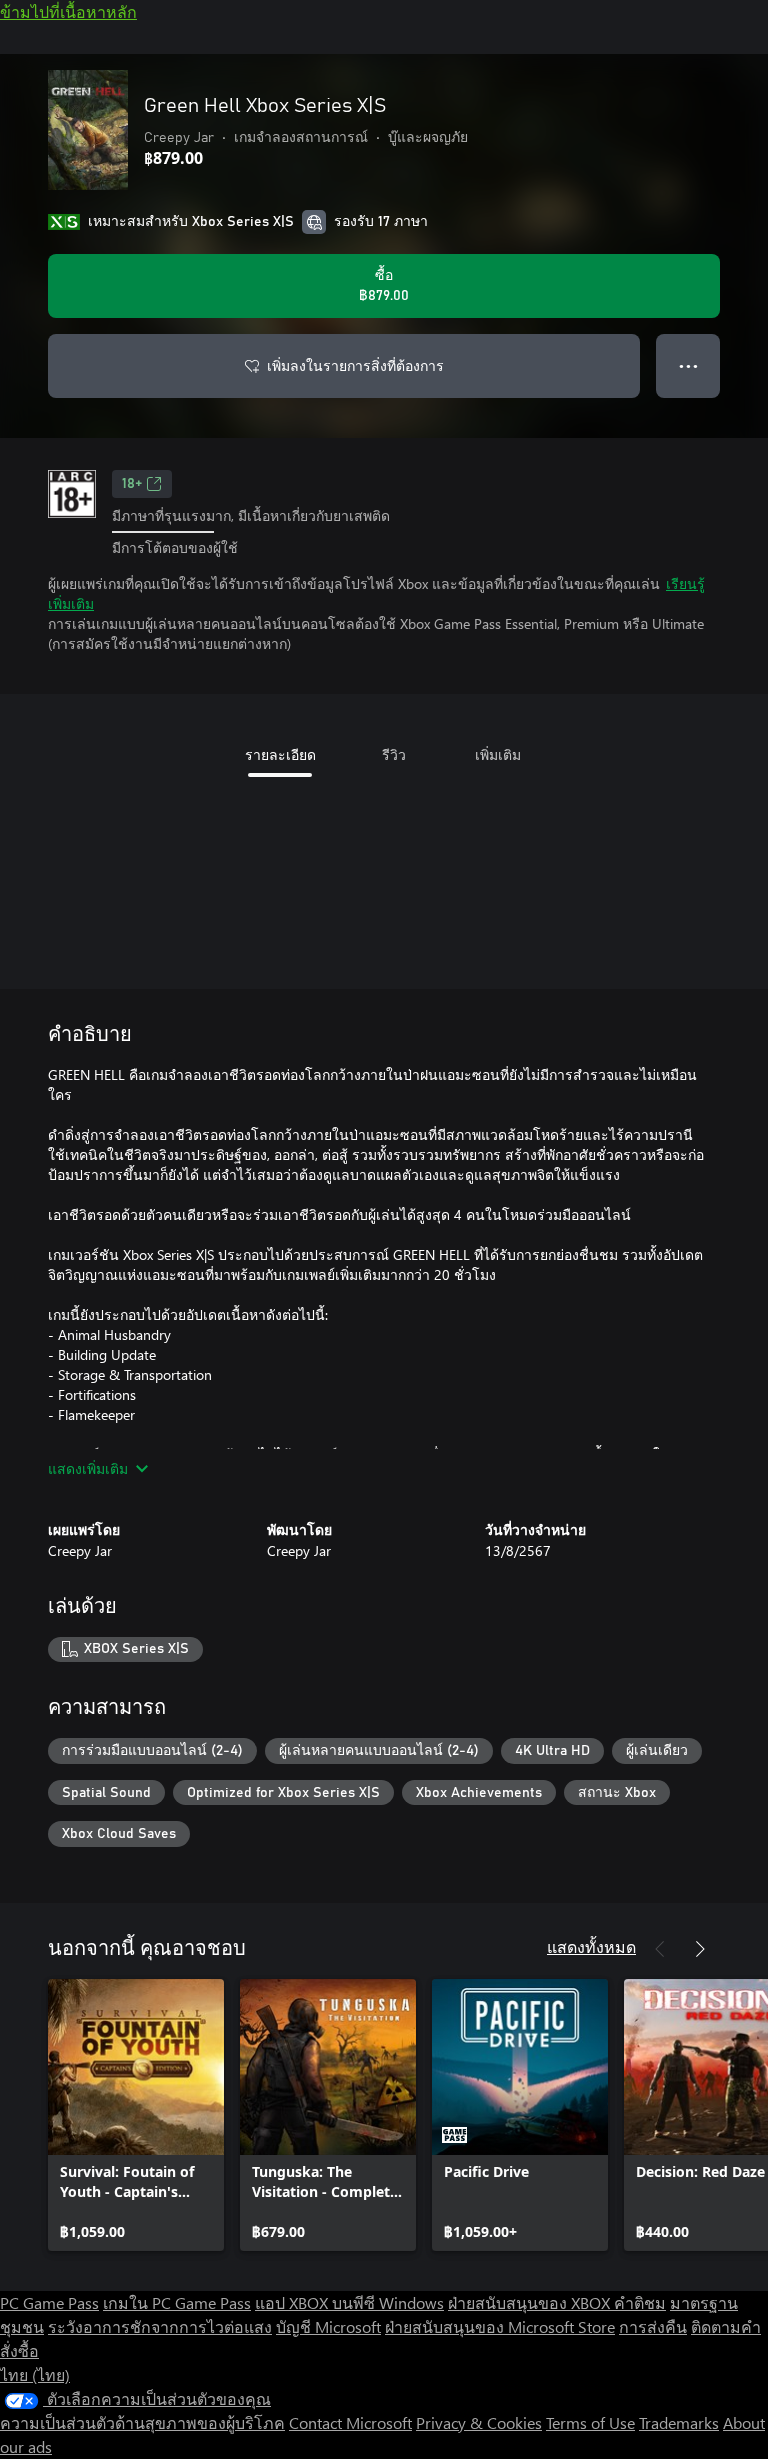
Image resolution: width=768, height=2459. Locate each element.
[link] (136, 2115)
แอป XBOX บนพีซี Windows (349, 2302)
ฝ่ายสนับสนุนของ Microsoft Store (500, 2326)
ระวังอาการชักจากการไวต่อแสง (160, 2326)
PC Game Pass (49, 2302)
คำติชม (640, 2302)
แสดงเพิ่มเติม (88, 1468)
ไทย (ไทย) (35, 2374)
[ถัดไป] (700, 1949)
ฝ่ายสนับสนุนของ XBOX (531, 2302)
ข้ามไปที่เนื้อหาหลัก (68, 11)
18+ (132, 484)
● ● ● (688, 365)
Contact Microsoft (350, 2422)
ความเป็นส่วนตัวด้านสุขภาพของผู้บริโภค (142, 2422)
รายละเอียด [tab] (280, 754)
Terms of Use (590, 2422)
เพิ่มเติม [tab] (498, 754)
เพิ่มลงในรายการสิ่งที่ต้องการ (355, 365)
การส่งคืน (653, 2326)
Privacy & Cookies (479, 2422)
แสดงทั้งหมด (591, 1946)
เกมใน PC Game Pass (177, 2302)
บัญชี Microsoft (328, 2326)
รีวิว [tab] (394, 754)
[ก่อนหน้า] (660, 1949)
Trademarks (679, 2422)
